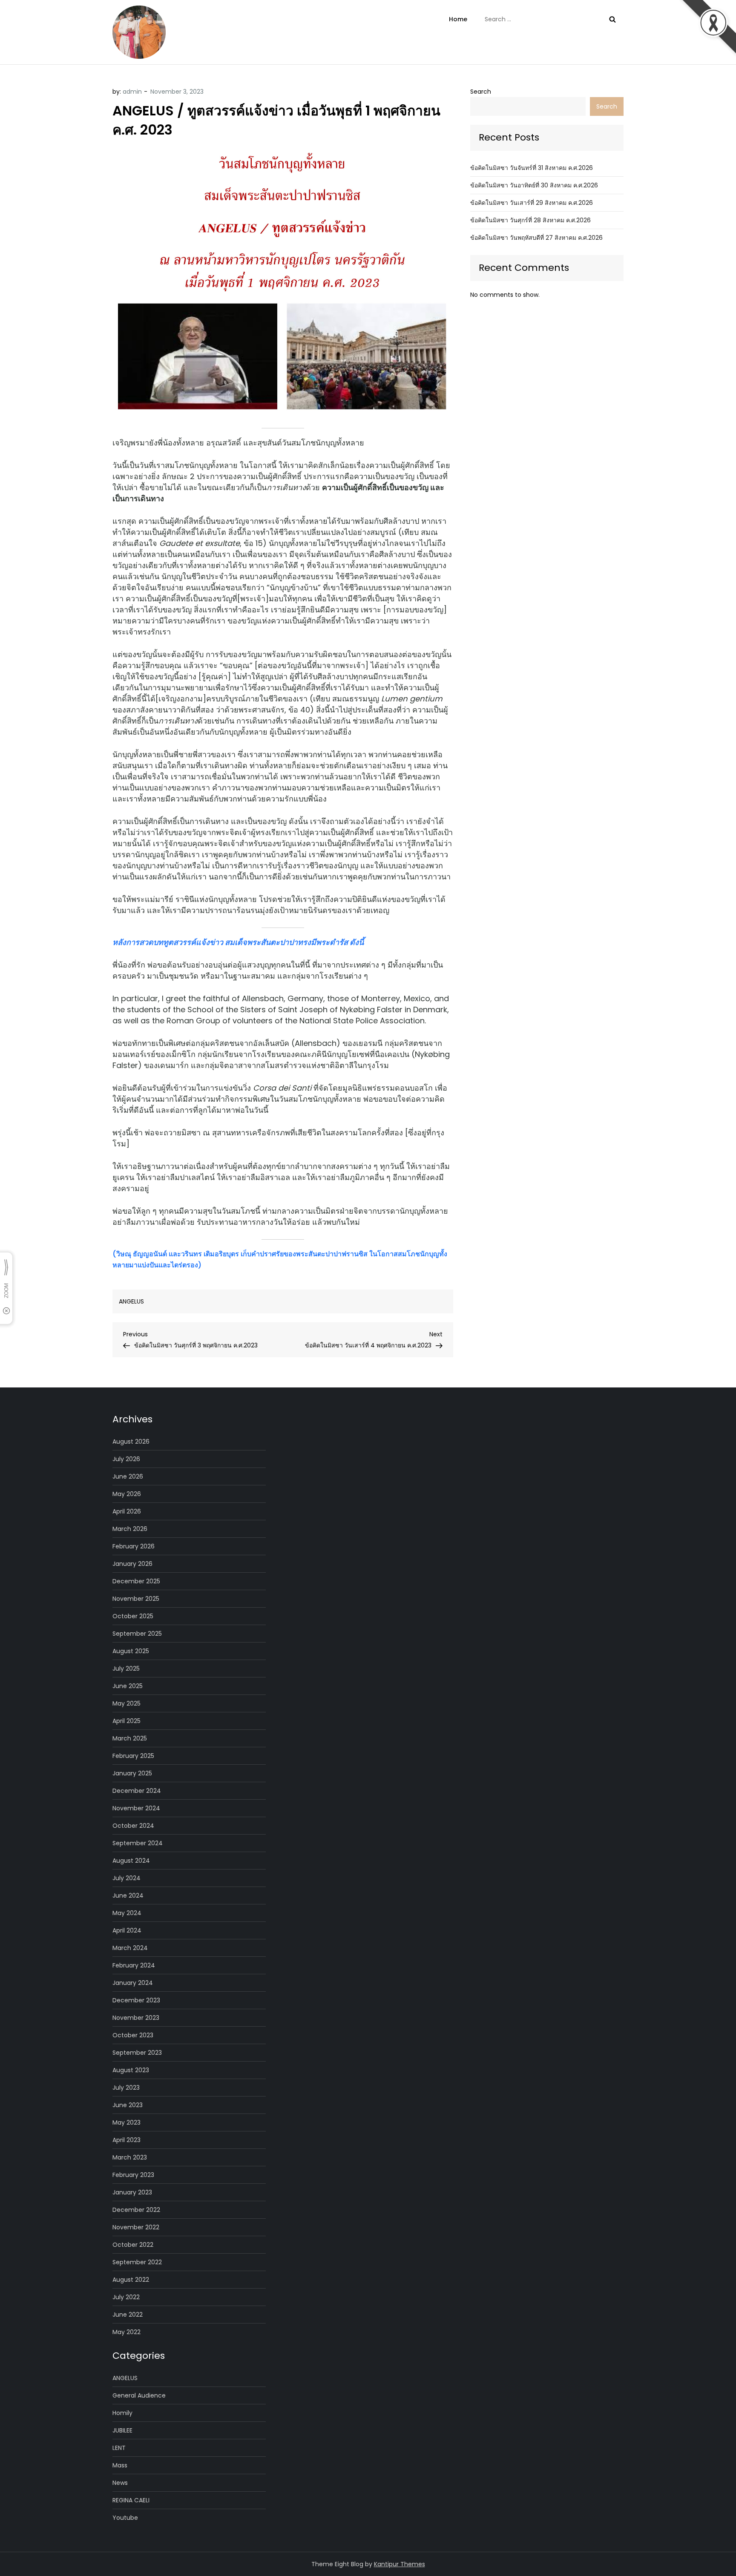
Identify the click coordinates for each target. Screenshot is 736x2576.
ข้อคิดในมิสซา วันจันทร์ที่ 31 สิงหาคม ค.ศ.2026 (532, 168)
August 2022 (131, 2280)
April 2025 (126, 1721)
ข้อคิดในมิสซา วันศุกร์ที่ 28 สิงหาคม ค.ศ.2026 (530, 220)
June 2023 (128, 2105)
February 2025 (133, 1756)
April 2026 (127, 1511)
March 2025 (130, 1738)
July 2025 (126, 1669)
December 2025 (136, 1581)
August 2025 (131, 1651)
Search (481, 92)
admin (132, 92)
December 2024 (137, 1791)
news (120, 2483)
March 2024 (130, 1948)
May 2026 (127, 1494)
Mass (120, 2465)
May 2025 (126, 1703)
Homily (122, 2413)
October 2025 (133, 1616)
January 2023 (132, 2192)
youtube (125, 2518)
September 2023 (137, 2053)
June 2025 (128, 1686)
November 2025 (136, 1599)
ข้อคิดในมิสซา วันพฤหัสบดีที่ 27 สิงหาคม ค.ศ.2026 (536, 238)
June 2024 (128, 1895)
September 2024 (138, 1843)
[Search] (612, 19)
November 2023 (136, 2018)
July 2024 (126, 1878)
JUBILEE (122, 2430)
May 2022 (126, 2332)
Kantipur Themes (400, 2564)
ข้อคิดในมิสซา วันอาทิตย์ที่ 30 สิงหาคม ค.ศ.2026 (534, 185)
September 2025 (137, 1634)
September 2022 (137, 2262)
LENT (119, 2448)
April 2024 (127, 1930)
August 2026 (131, 1442)
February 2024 (134, 1965)
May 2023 (126, 2122)
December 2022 (136, 2210)
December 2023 (136, 2000)
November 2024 (136, 1808)
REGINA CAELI (131, 2500)
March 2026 (130, 1529)
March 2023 (130, 2157)
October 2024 (133, 1826)
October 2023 (133, 2035)
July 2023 (126, 2088)
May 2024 (127, 1913)
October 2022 (133, 2245)
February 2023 (133, 2175)
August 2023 (131, 2070)
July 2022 (126, 2297)
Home (458, 19)
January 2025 (132, 1773)
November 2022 (136, 2227)
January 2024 (133, 1983)
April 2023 (126, 2140)
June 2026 (128, 1476)
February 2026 (134, 1546)
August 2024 (131, 1861)
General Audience (139, 2395)
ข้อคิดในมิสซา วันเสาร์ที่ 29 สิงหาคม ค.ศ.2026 (532, 203)
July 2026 (126, 1459)
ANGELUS (131, 1301)
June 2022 (128, 2315)
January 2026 (132, 1564)
